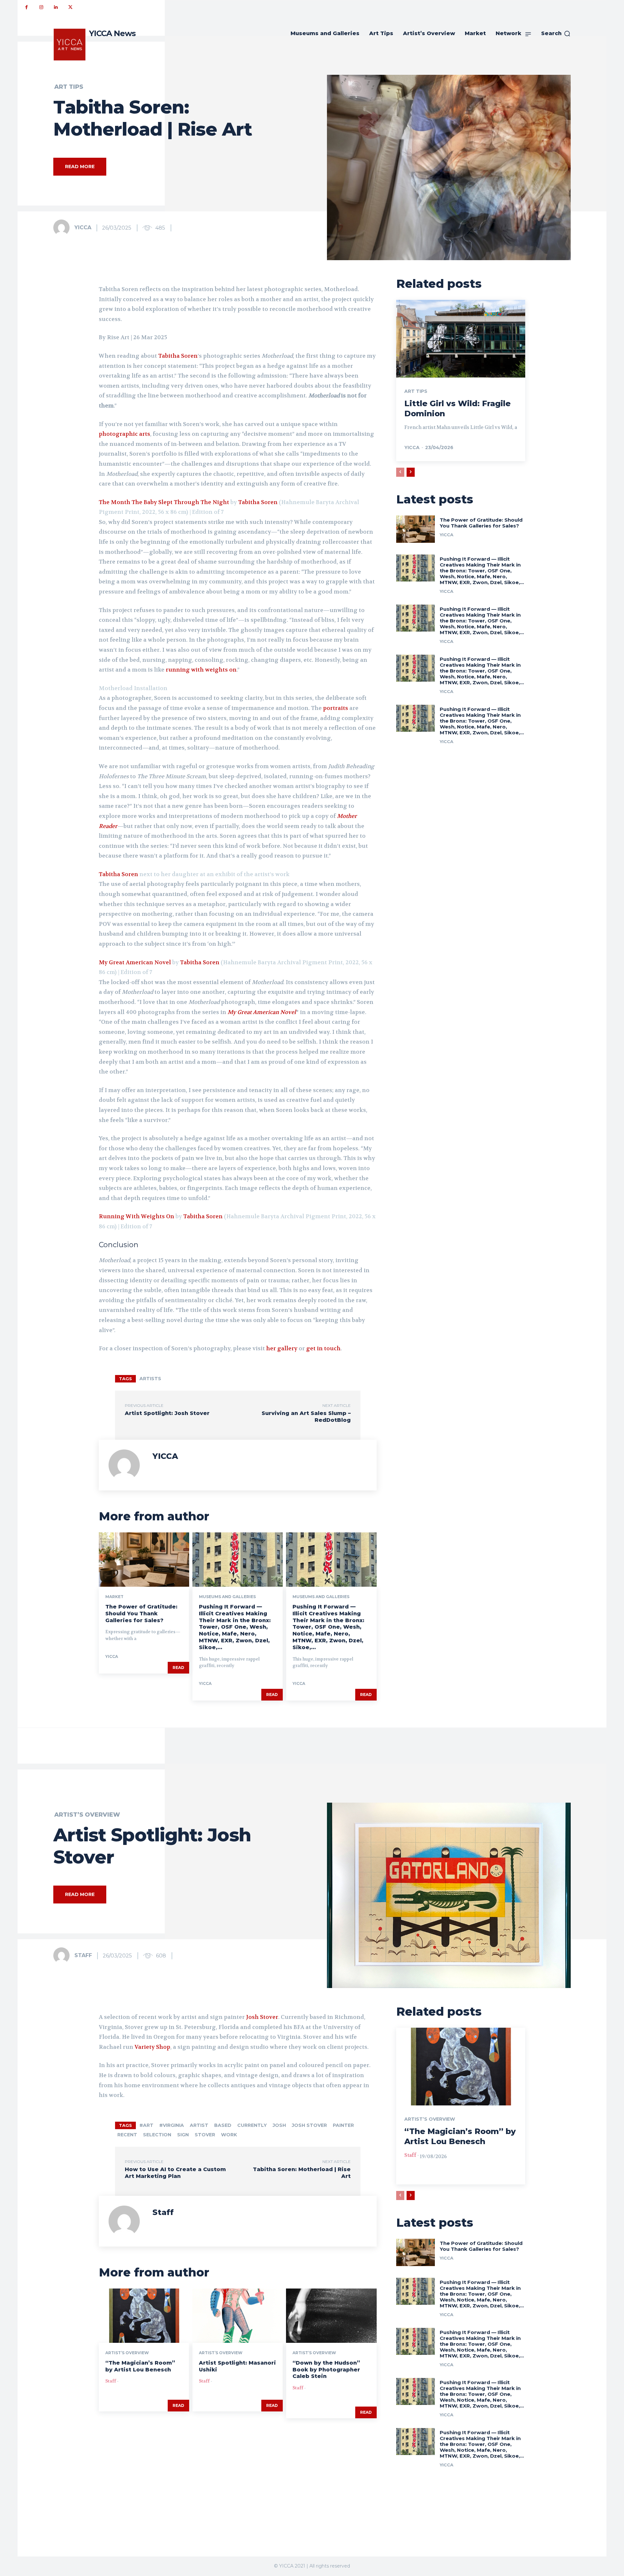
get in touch (323, 1348)
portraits (336, 708)
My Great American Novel (135, 962)
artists (150, 1379)
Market (114, 1597)
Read (178, 1668)
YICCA (83, 227)
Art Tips (69, 87)
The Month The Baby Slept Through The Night (164, 502)
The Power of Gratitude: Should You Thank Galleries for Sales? (141, 1614)
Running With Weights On (136, 1216)
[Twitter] (70, 7)
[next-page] (411, 472)
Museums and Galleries (227, 1597)
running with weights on (201, 670)
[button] (556, 33)
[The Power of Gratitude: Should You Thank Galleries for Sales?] (144, 1560)
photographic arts (124, 434)
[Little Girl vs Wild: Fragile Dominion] (461, 339)
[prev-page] (400, 472)
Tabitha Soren (178, 356)
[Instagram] (41, 7)
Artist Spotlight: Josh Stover (167, 1413)
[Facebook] (26, 7)
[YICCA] (63, 228)
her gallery (282, 1348)
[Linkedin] (56, 7)
